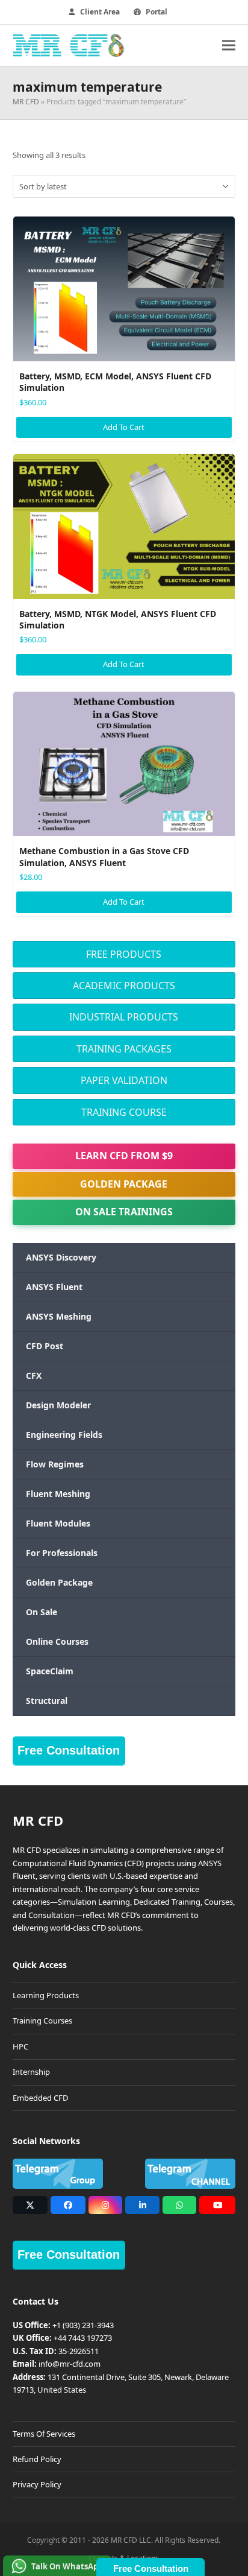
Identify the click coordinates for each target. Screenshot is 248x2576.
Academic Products (124, 986)
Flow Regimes (55, 1464)
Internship (31, 2072)
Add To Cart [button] (124, 427)
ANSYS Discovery (61, 1257)
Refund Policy (37, 2459)
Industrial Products (124, 1017)
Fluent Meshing (58, 1494)
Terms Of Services (44, 2434)
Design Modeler (58, 1405)
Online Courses (57, 1641)
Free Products (124, 954)
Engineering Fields (64, 1435)
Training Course (124, 1112)
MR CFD (26, 102)
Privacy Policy (37, 2484)
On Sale (42, 1612)
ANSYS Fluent (54, 1287)
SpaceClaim (50, 1671)
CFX (34, 1375)
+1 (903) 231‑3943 (83, 2325)
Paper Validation (124, 1080)
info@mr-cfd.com (70, 2364)
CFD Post (45, 1346)
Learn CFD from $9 (124, 1156)
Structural (47, 1701)
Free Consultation (69, 1750)
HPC (20, 2046)
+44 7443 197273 (83, 2338)
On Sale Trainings (124, 1212)
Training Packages (124, 1049)
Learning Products (46, 1995)
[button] (229, 45)
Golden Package (124, 1184)
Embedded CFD (40, 2098)
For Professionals (62, 1553)
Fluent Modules (58, 1523)
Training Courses (42, 2021)
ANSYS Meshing (59, 1316)
